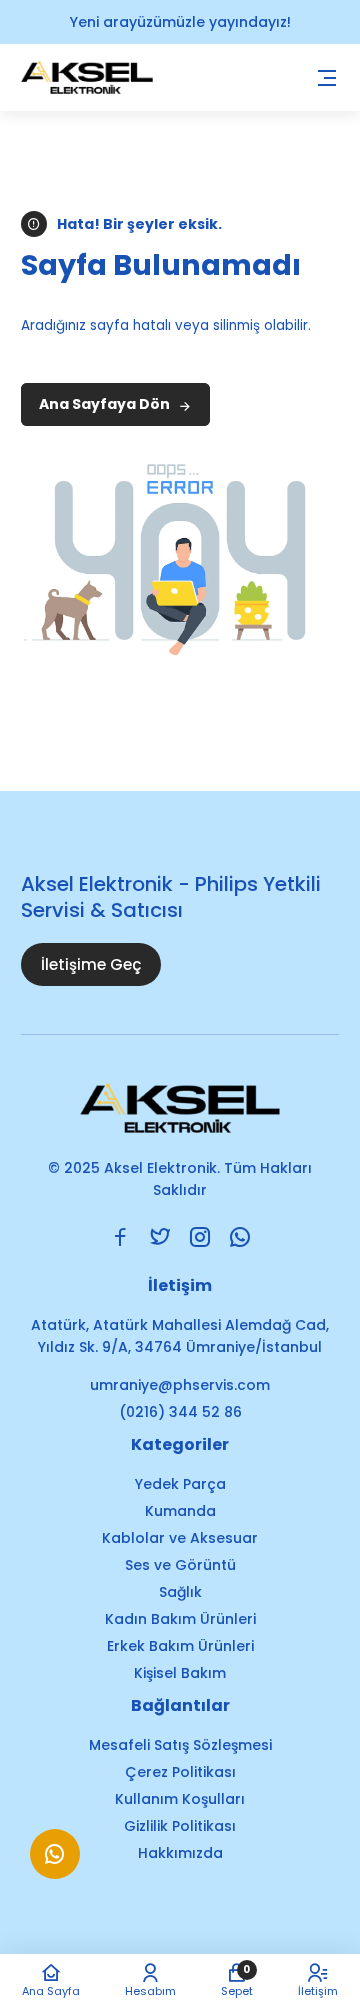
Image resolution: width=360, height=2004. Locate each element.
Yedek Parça (180, 1484)
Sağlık (180, 1592)
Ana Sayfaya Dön (106, 404)
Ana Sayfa (51, 1990)
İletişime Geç (91, 964)
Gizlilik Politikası (180, 1826)
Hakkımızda (180, 1853)
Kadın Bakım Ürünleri (180, 1619)
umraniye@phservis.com (180, 1385)
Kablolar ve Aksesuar (180, 1538)
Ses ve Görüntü (180, 1565)
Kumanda (180, 1511)
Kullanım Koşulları (180, 1799)
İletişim (318, 1990)
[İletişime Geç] (55, 1863)
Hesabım (150, 1990)
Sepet (237, 1979)
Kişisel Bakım (180, 1673)
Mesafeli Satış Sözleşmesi (180, 1745)
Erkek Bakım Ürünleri (180, 1646)
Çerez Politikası (180, 1772)
